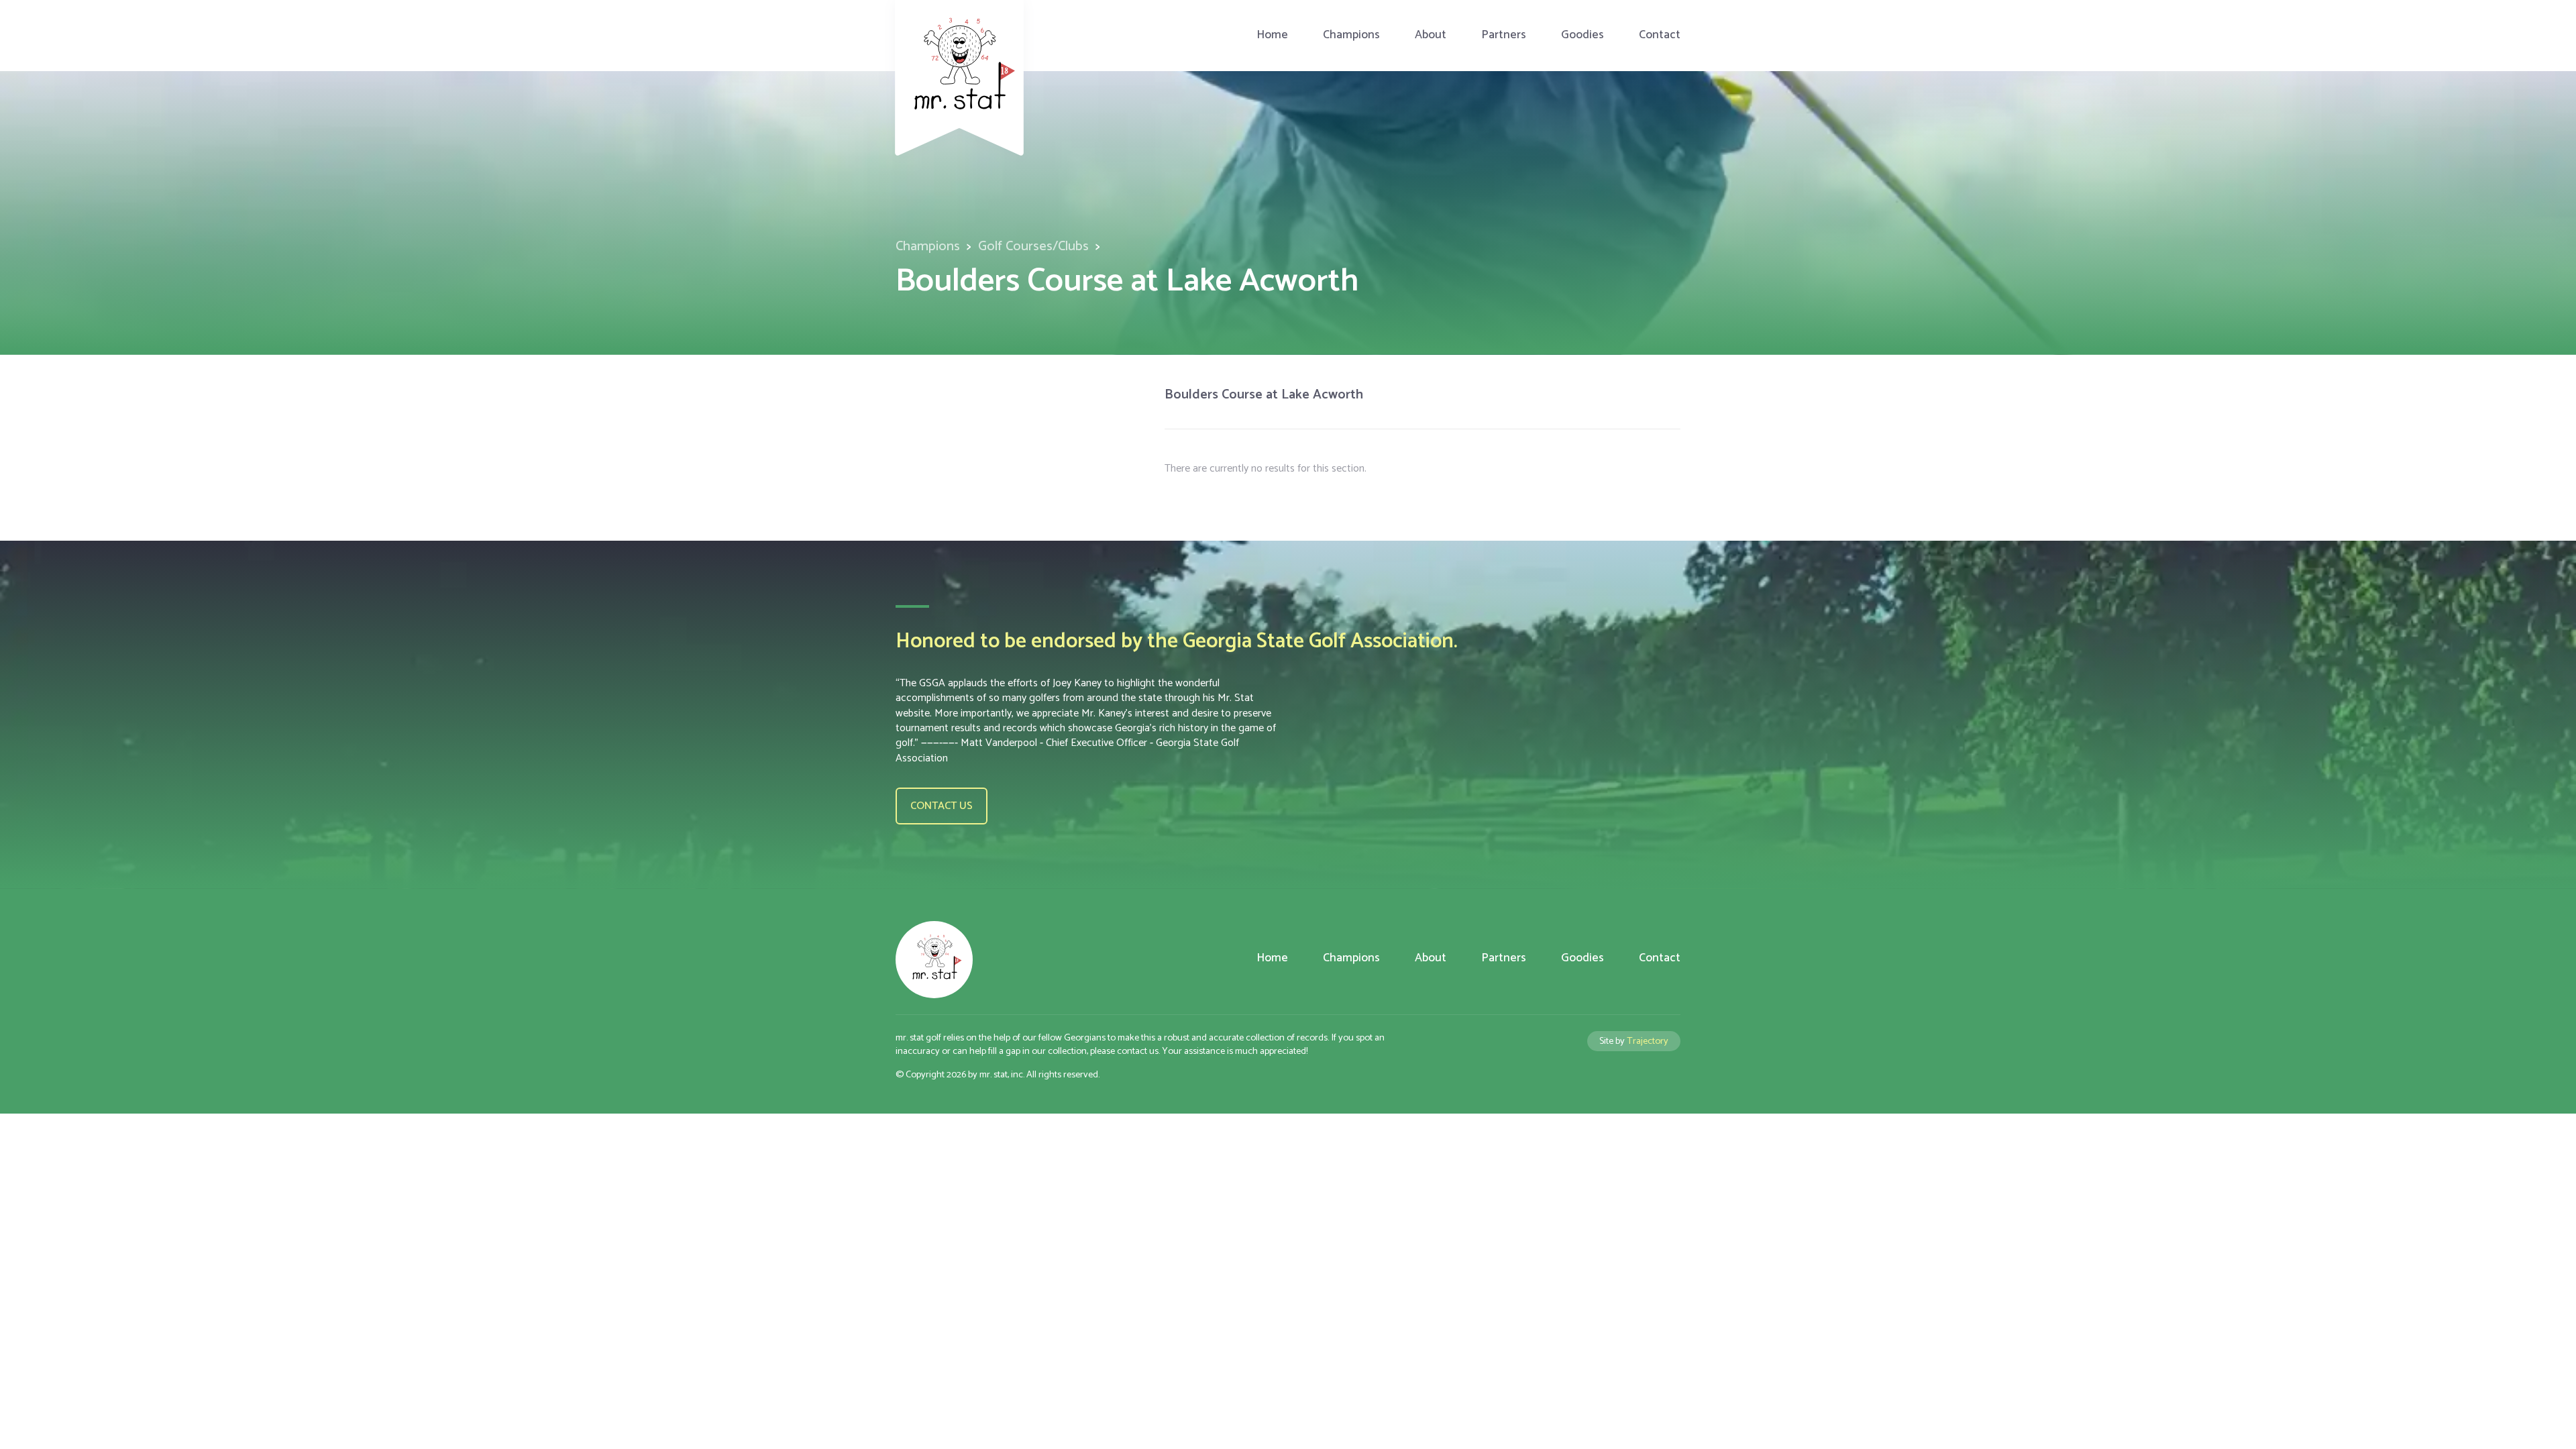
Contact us (942, 806)
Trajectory (1648, 1041)
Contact (1660, 35)
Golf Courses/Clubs (1033, 247)
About (1431, 35)
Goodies (1582, 35)
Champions (1351, 35)
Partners (1504, 35)
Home (1272, 35)
